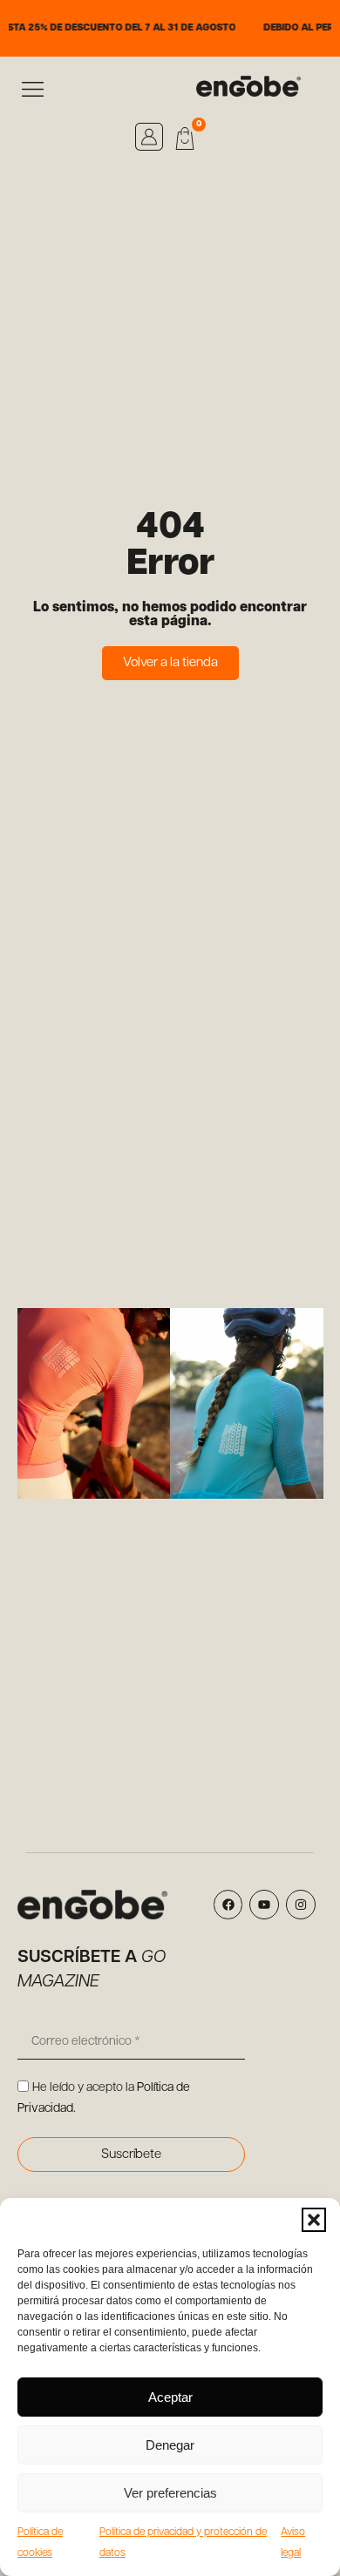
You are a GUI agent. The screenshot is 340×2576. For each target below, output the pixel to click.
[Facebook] (228, 1905)
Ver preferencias (170, 2493)
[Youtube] (264, 1905)
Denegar (170, 2445)
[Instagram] (301, 1905)
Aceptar (170, 2397)
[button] (314, 2220)
